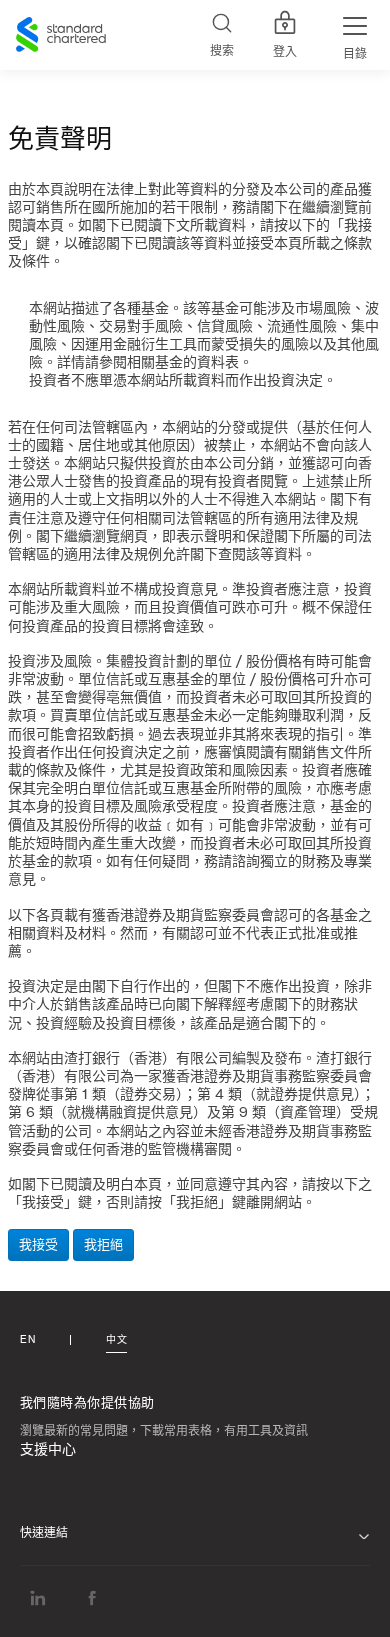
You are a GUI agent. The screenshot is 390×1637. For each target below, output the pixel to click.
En (27, 1340)
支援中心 (48, 1450)
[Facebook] (92, 1597)
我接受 (38, 1244)
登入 (285, 52)
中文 (116, 1340)
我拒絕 (103, 1244)
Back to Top (365, 1615)
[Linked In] (38, 1597)
